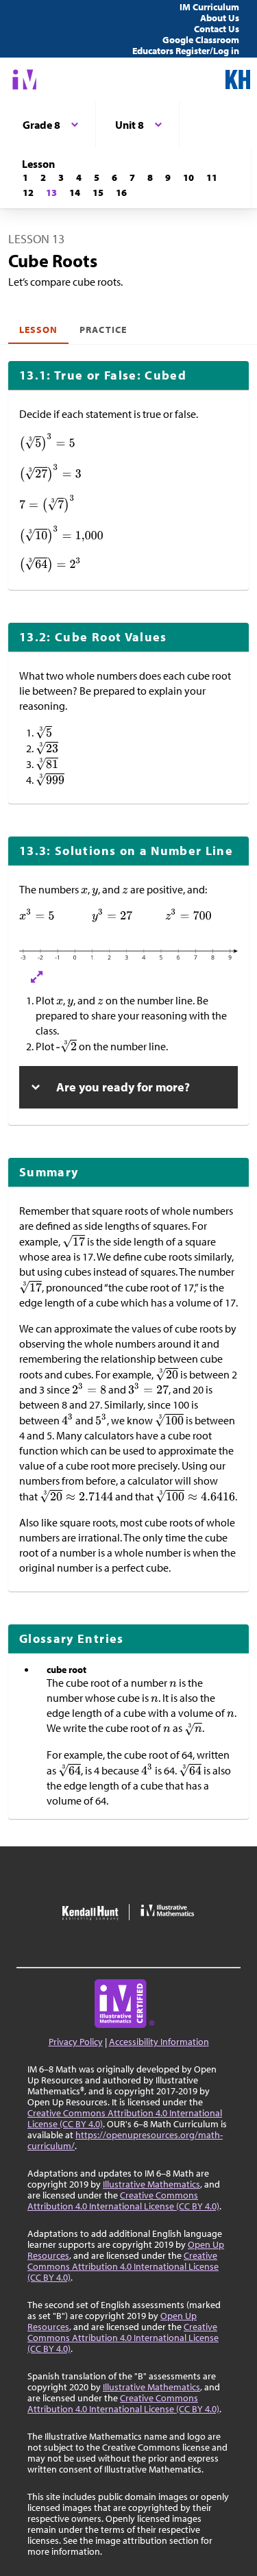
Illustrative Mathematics (151, 2184)
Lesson (38, 330)
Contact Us (217, 29)
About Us (220, 18)
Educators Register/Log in (186, 51)
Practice (103, 330)
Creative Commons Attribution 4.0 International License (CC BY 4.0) (125, 2118)
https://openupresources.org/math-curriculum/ (125, 2140)
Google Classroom (201, 40)
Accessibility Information (159, 2042)
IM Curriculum (209, 7)
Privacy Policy (76, 2042)
